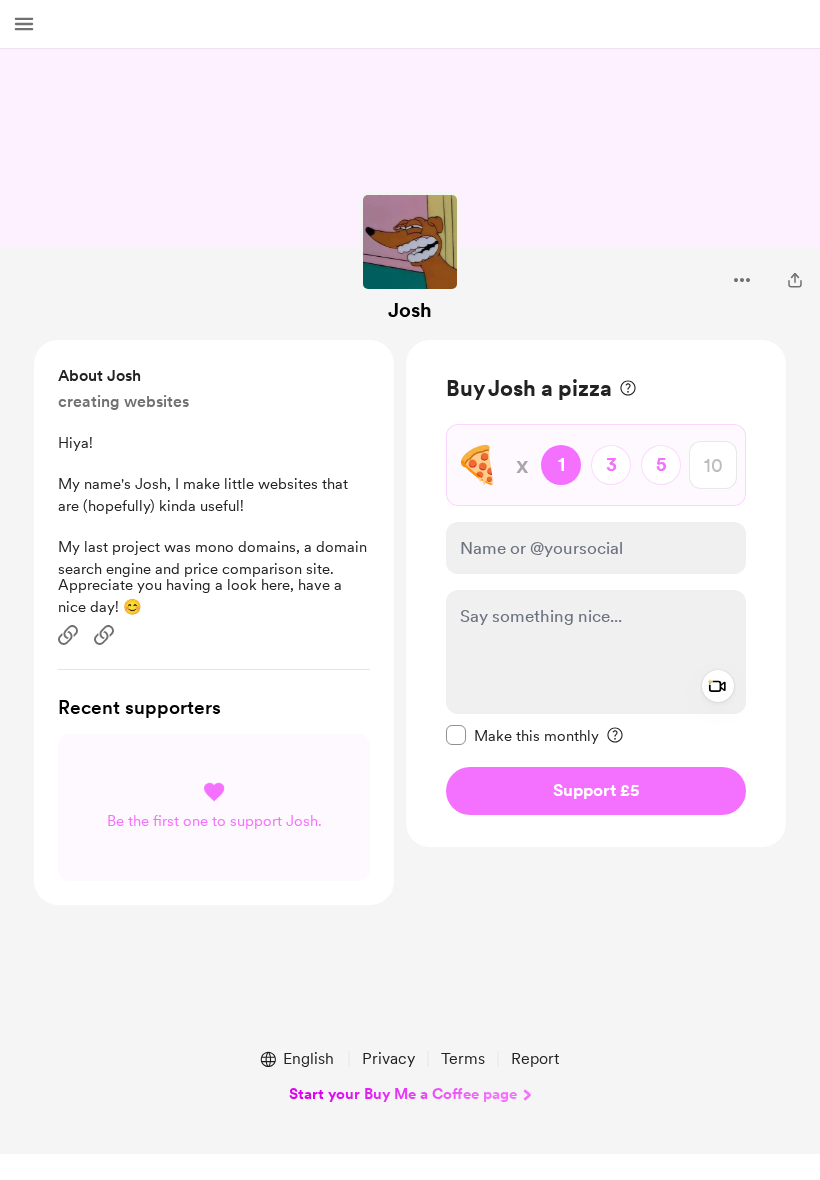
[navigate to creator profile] (410, 242)
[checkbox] (522, 735)
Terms (463, 1058)
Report (535, 1058)
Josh (410, 310)
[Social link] (68, 635)
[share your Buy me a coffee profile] (795, 280)
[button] (24, 24)
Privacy (388, 1058)
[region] (596, 593)
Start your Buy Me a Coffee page (403, 1094)
